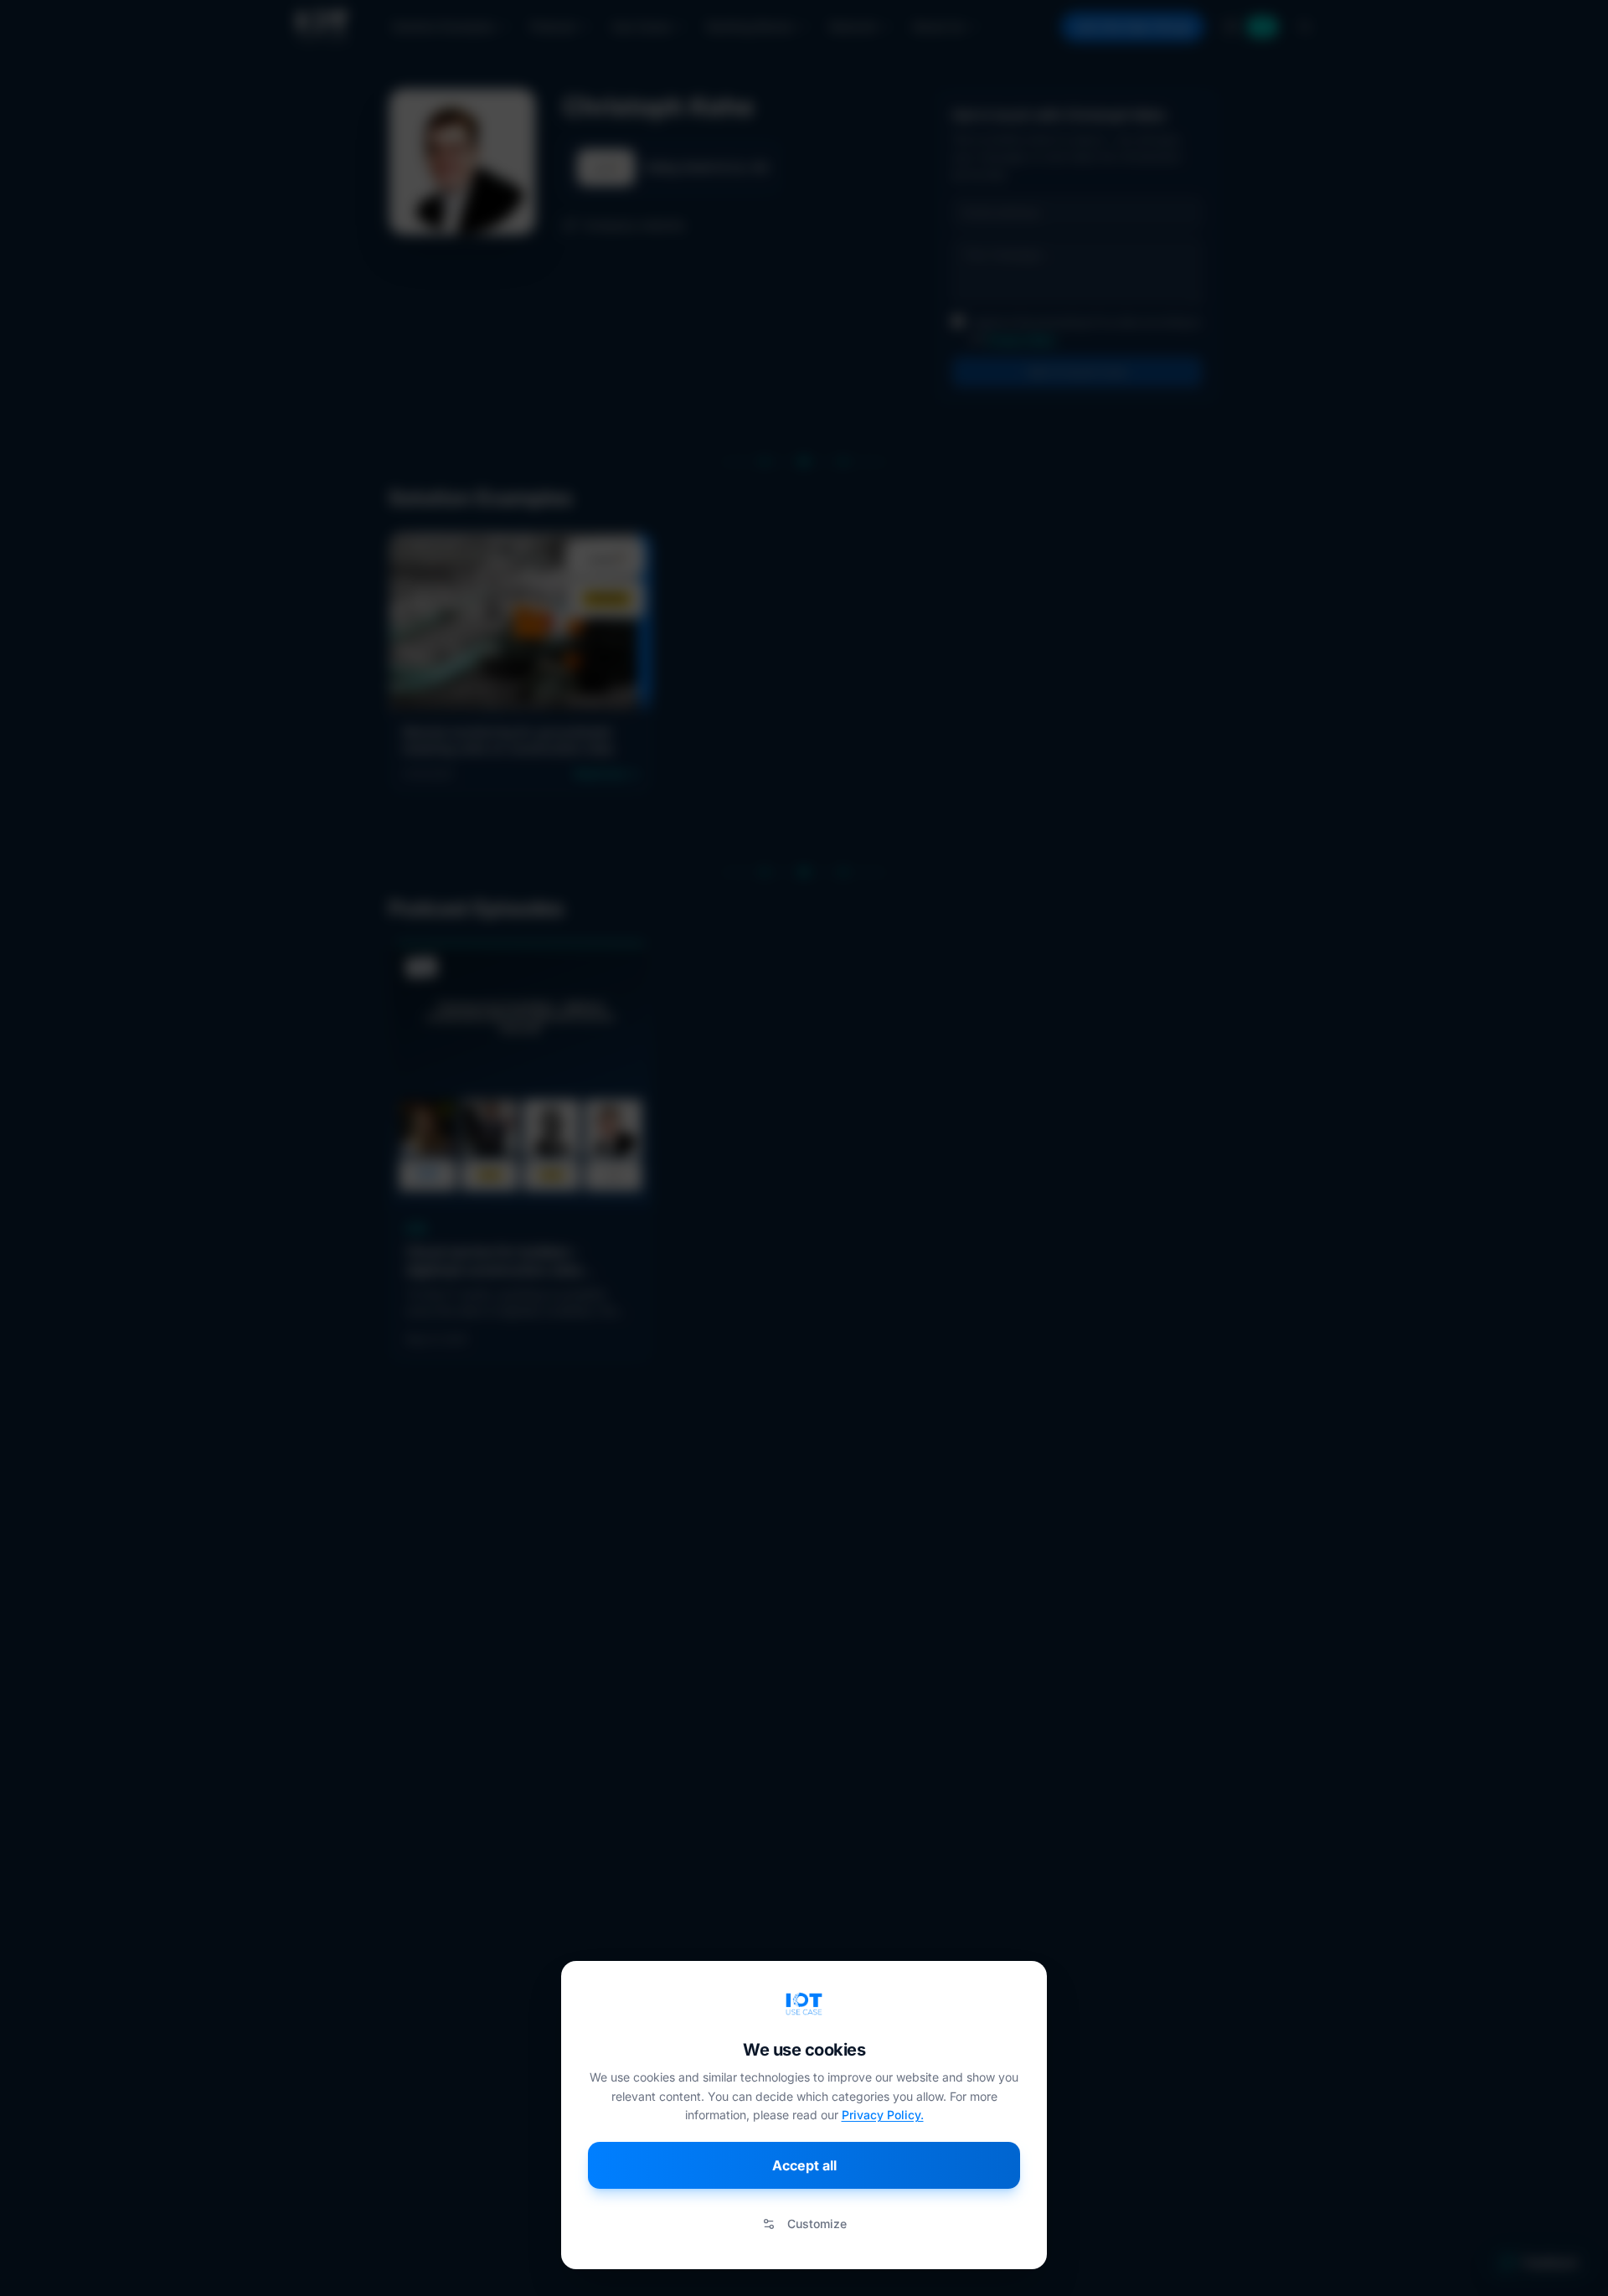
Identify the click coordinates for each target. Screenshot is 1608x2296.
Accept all (804, 2165)
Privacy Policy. (883, 2115)
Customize (817, 2224)
